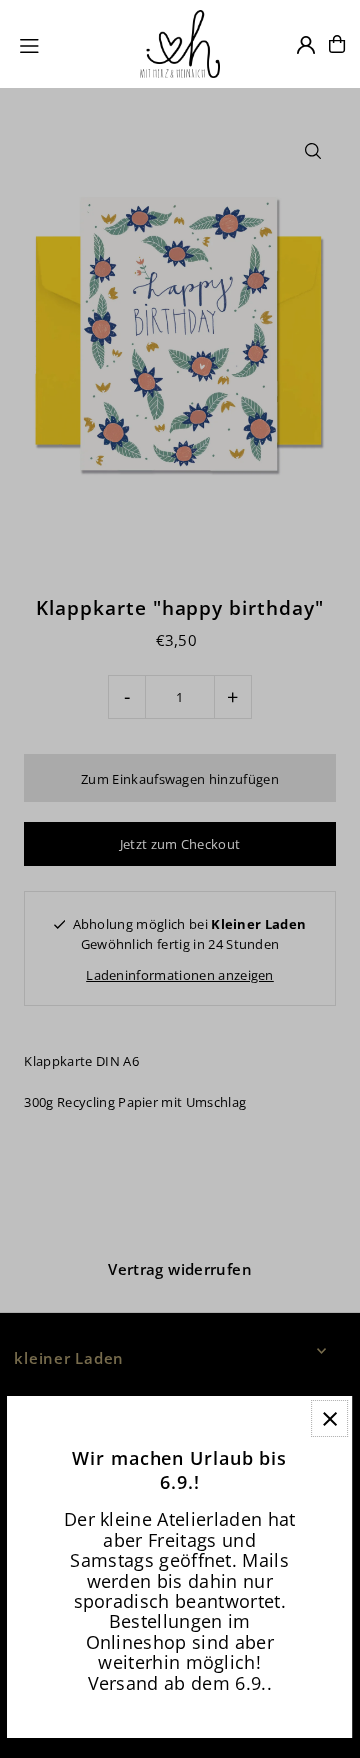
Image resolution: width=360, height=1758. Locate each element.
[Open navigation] (70, 43)
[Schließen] (330, 1418)
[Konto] (306, 45)
